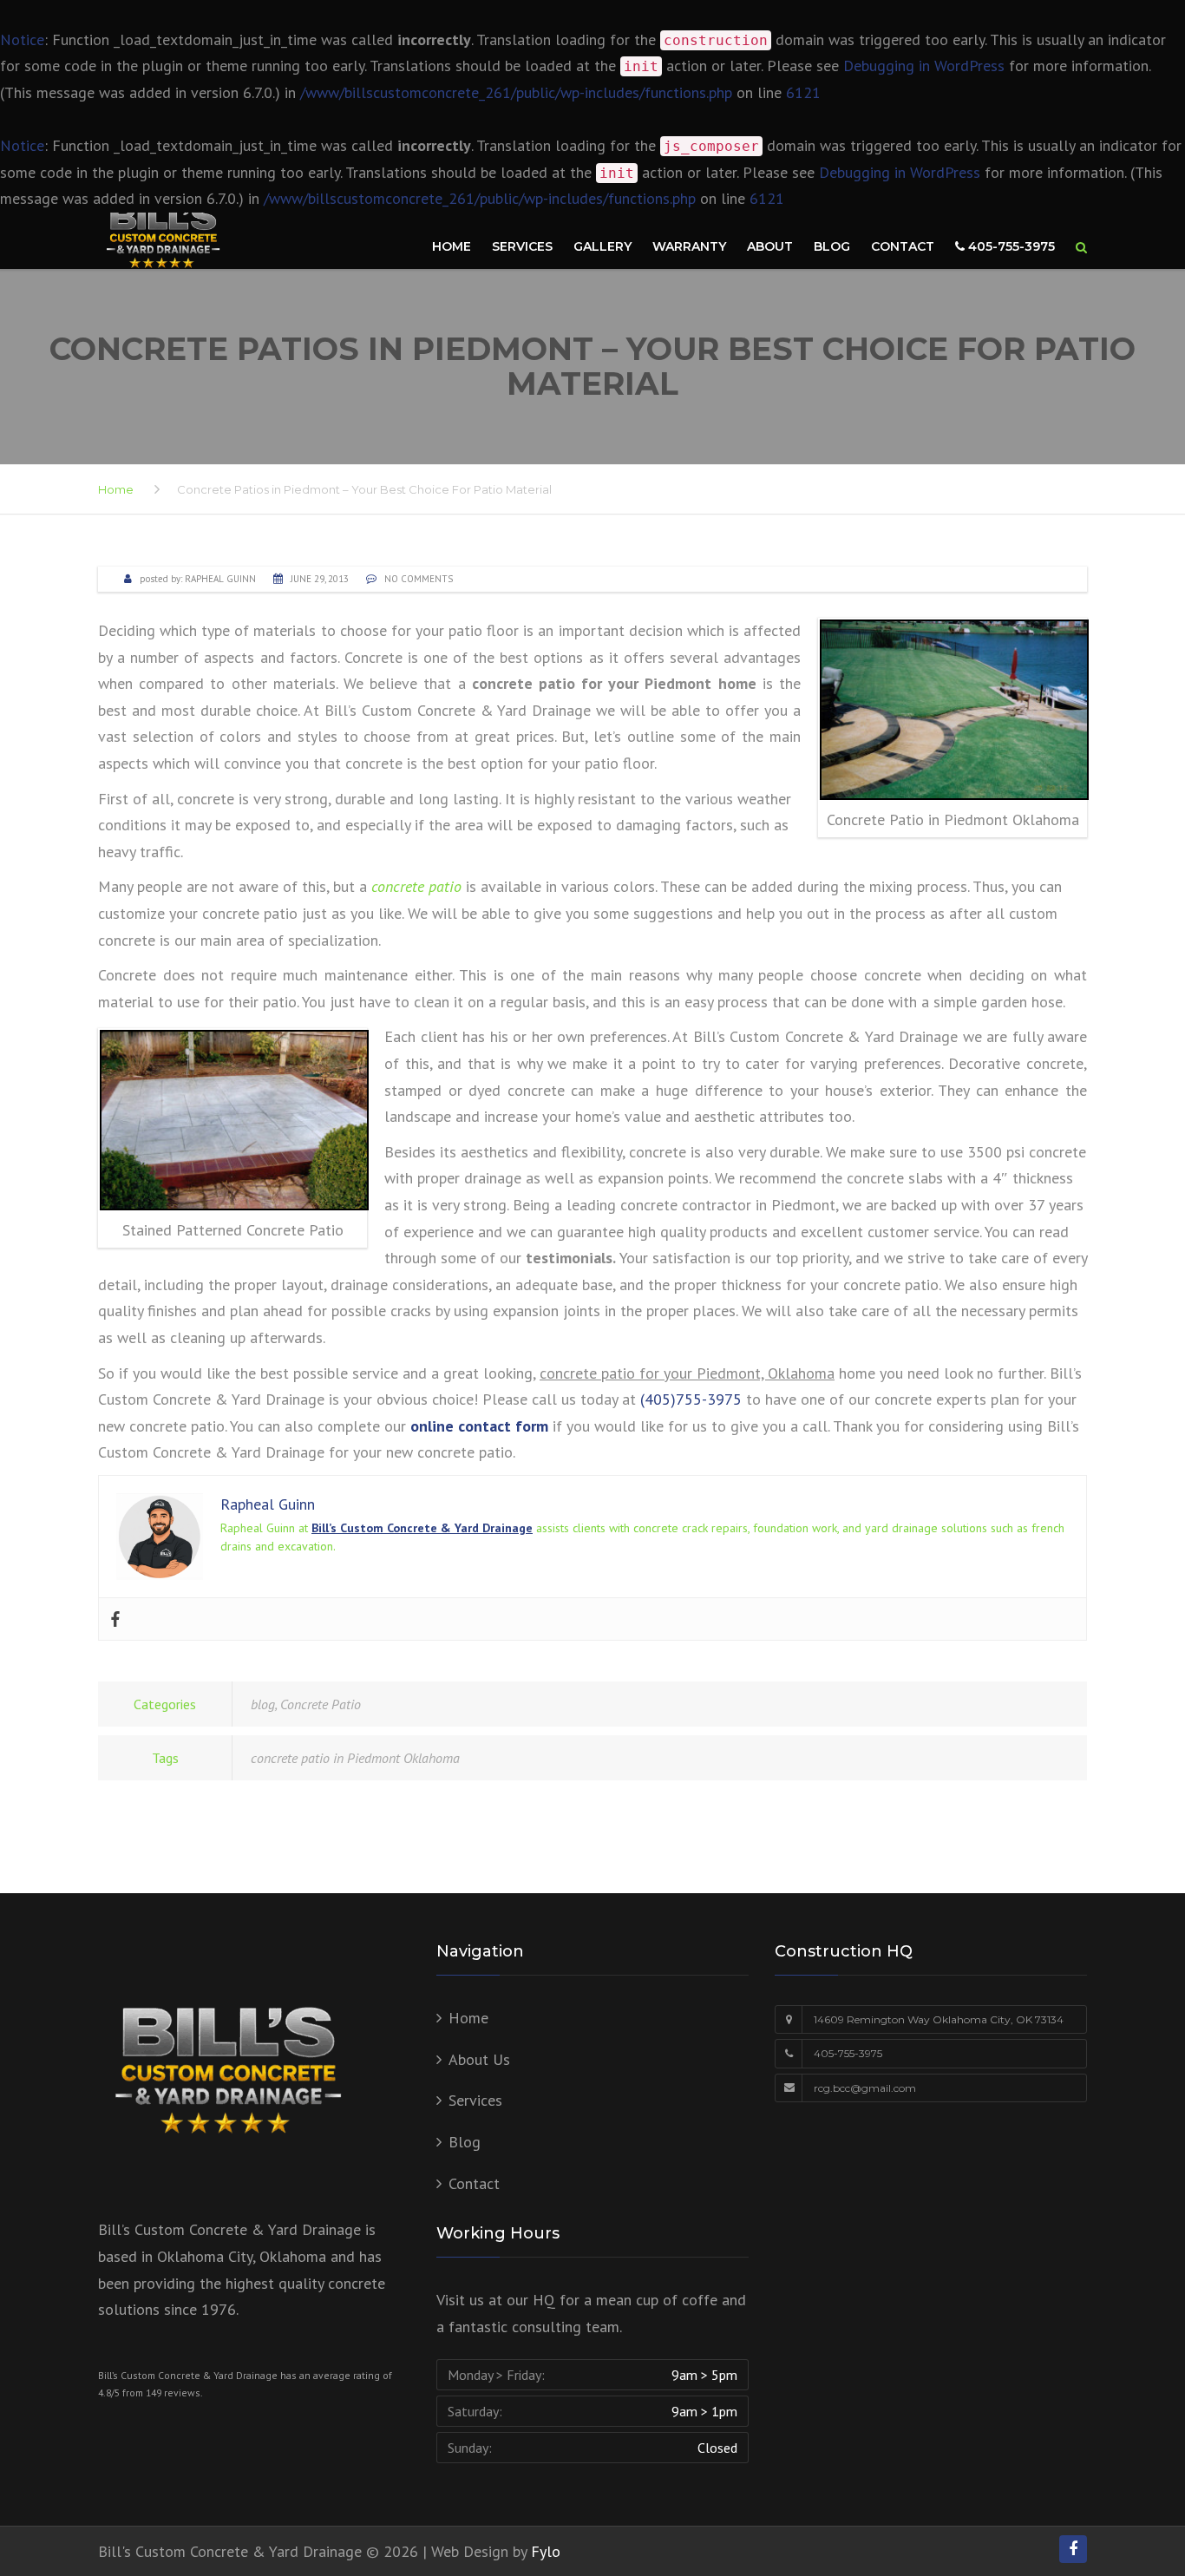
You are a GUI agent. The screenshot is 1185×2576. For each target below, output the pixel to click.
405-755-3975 (1010, 246)
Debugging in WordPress (924, 66)
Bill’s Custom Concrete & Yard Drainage (422, 1528)
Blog (832, 246)
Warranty (689, 246)
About (770, 246)
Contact (903, 246)
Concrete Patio (321, 1704)
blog (263, 1704)
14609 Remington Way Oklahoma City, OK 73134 (939, 2019)
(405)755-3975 (689, 1399)
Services (522, 246)
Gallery (602, 246)
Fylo (546, 2551)
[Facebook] (115, 1619)
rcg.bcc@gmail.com (865, 2088)
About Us (479, 2059)
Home (452, 246)
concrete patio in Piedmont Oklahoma (355, 1758)
